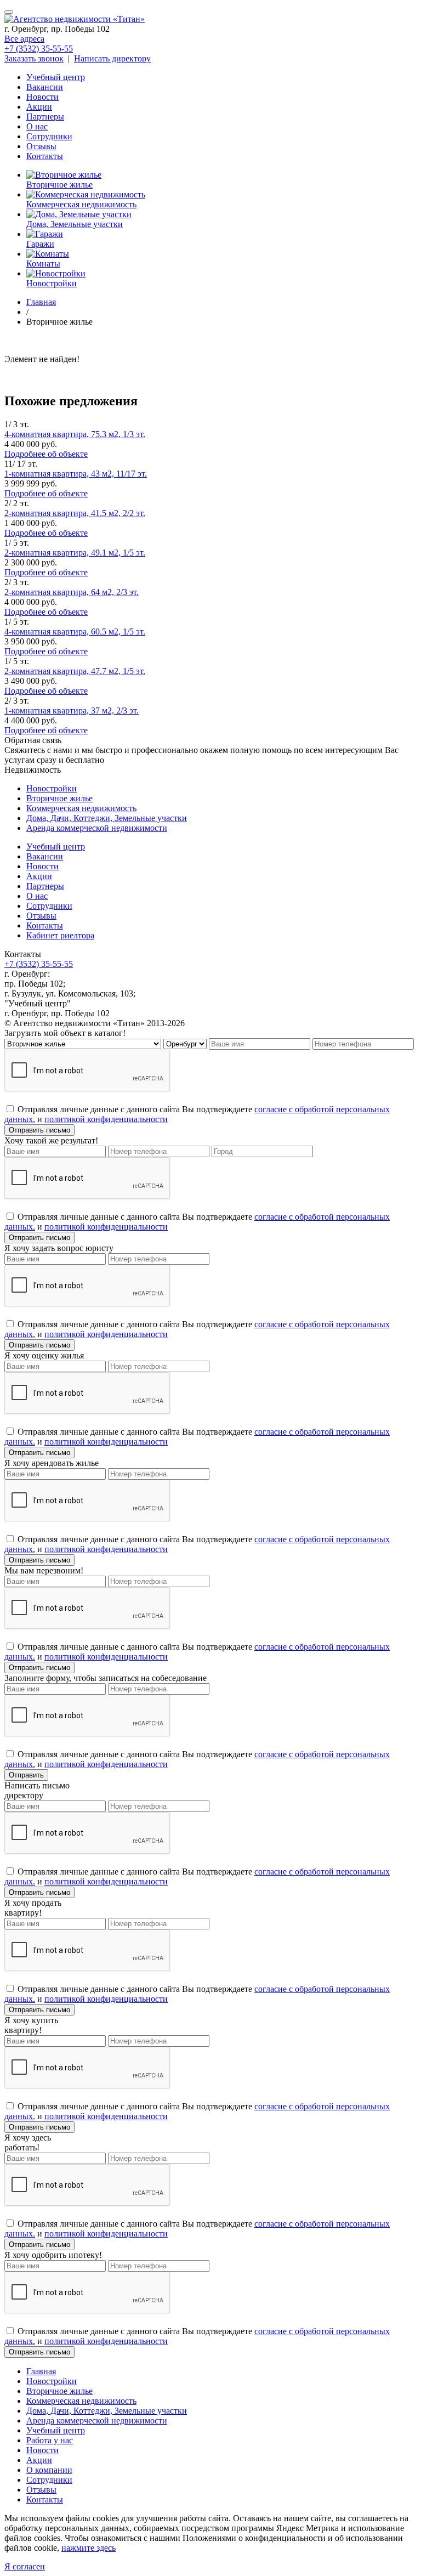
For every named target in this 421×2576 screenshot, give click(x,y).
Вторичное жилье (59, 798)
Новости (42, 97)
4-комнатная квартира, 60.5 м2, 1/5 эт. (75, 632)
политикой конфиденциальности (106, 1119)
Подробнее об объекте (46, 454)
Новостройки (52, 788)
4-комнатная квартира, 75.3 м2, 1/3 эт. (75, 434)
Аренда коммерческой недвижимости (97, 828)
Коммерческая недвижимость (81, 808)
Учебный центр (56, 77)
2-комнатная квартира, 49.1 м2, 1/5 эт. (75, 553)
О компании (49, 2470)
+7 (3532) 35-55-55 (39, 49)
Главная (41, 2371)
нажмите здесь (89, 2548)
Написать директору (112, 58)
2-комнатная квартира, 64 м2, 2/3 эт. (72, 592)
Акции (39, 107)
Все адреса (24, 39)
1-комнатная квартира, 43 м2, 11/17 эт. (76, 474)
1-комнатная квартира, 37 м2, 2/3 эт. (72, 710)
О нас (37, 126)
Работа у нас (50, 2440)
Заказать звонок (34, 58)
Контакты (45, 156)
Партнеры (45, 117)
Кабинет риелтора (60, 935)
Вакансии (45, 87)
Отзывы (41, 146)
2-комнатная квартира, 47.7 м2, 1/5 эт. (75, 671)
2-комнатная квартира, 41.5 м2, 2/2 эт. (75, 513)
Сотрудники (49, 136)
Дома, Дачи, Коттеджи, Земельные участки (107, 818)
